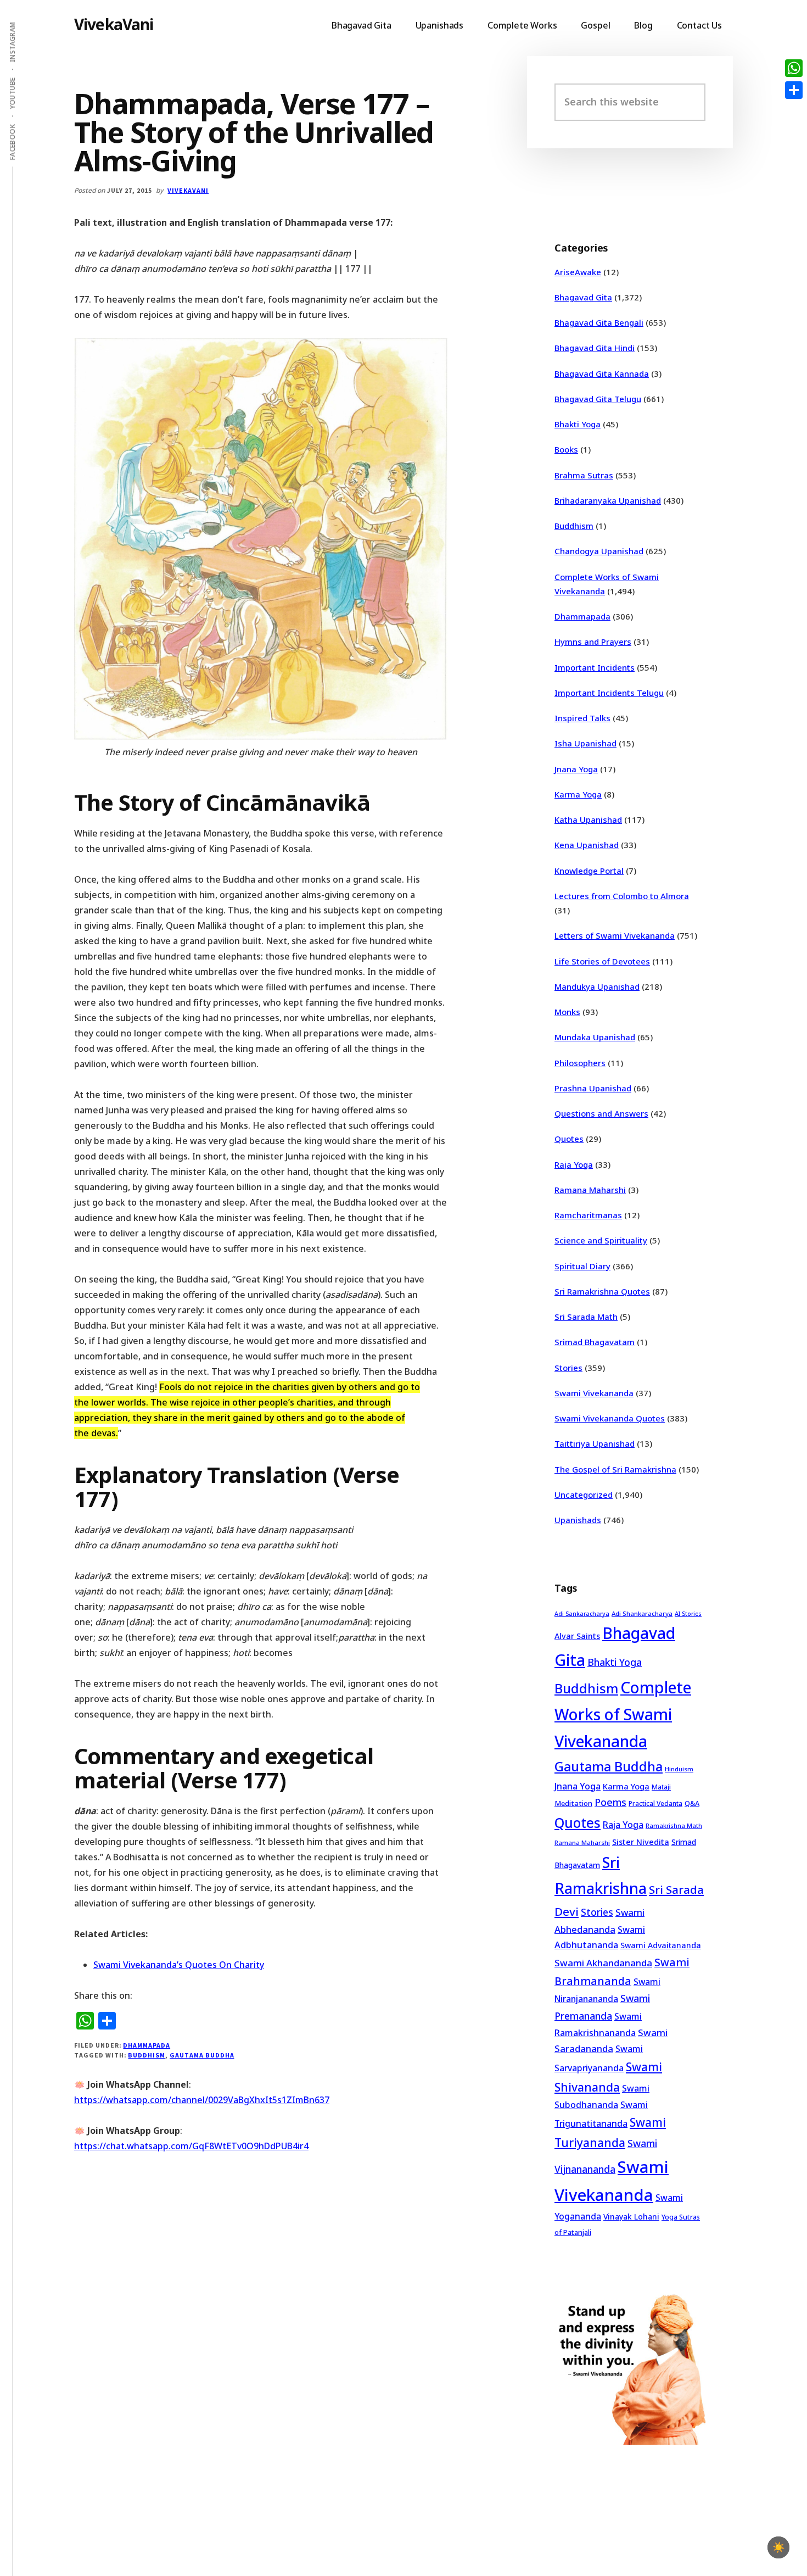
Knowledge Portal (589, 871)
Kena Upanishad (587, 845)
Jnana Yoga (576, 769)
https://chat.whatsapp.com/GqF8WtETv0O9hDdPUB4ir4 (191, 2146)
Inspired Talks (582, 718)
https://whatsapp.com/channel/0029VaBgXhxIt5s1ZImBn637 (202, 2100)
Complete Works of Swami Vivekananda (623, 1714)
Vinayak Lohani (631, 2217)
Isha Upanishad (585, 743)
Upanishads (578, 1520)
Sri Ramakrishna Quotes (602, 1291)
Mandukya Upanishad (597, 986)
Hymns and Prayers (593, 642)
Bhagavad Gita (583, 297)
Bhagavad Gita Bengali (599, 322)
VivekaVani (114, 24)
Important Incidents (595, 667)
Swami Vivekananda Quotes (610, 1418)
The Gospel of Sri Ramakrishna (615, 1469)
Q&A (692, 1803)
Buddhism (147, 2055)
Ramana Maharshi (590, 1190)
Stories (568, 1368)
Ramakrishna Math (674, 1826)
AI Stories (688, 1614)
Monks (567, 1012)
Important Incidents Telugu (609, 693)
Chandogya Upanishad (599, 551)
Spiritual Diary (582, 1266)
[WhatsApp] (794, 68)
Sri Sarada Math (586, 1317)
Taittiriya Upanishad (595, 1443)
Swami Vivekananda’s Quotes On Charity (179, 1965)
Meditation (573, 1803)
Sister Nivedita (641, 1842)
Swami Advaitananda (661, 1945)
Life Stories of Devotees (602, 961)
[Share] (794, 90)
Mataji (661, 1787)
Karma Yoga (578, 794)
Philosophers (580, 1063)
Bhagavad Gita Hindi (595, 348)
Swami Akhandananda (603, 1963)
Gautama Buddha (202, 2055)
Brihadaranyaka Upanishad (608, 500)
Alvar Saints (577, 1636)
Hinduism (679, 1769)
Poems (610, 1802)
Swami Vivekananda (594, 1393)
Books (566, 449)
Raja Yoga (574, 1164)
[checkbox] (778, 2547)
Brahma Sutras (584, 475)
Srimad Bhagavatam (595, 1342)
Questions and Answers (601, 1113)
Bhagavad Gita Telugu (598, 399)
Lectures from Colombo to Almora (622, 896)
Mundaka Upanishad (595, 1037)
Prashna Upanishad (593, 1088)
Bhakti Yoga (578, 424)
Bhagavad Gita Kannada (602, 373)
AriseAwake (578, 272)
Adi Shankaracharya (642, 1613)
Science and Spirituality (601, 1240)
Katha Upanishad (588, 819)
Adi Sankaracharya (582, 1614)
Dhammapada (147, 2045)
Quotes (569, 1139)
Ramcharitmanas (588, 1215)
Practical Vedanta (655, 1803)
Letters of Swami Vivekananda (615, 935)
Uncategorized (584, 1495)
